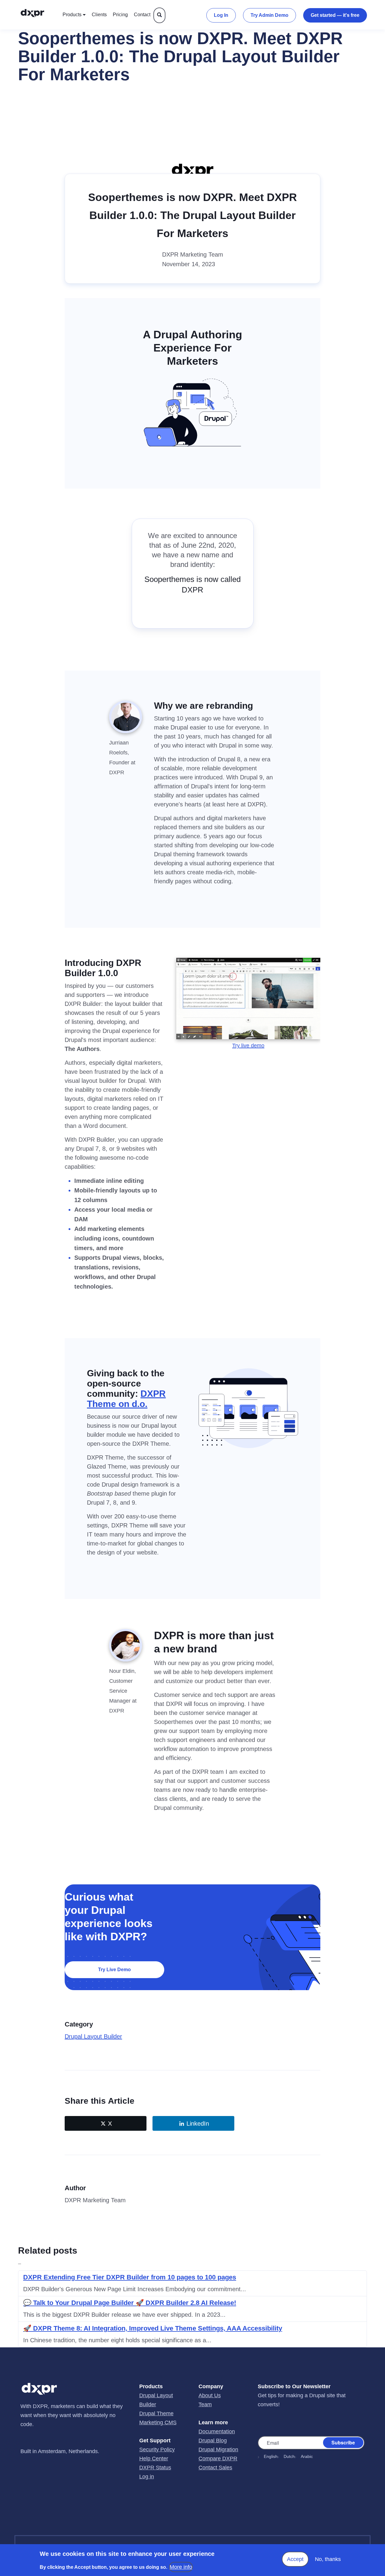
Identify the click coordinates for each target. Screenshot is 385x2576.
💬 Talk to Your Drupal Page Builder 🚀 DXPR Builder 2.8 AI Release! (130, 2303)
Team (205, 2404)
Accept (295, 2559)
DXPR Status (155, 2468)
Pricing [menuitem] (120, 15)
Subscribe (343, 2442)
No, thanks (328, 2559)
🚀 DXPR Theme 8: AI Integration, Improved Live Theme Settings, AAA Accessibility (153, 2328)
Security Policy (157, 2450)
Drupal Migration (218, 2450)
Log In (221, 15)
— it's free (335, 15)
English (271, 2456)
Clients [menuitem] (99, 15)
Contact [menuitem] (142, 15)
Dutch (289, 2456)
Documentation (217, 2431)
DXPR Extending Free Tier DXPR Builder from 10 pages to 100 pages (130, 2277)
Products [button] (72, 15)
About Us (210, 2395)
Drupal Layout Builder (93, 2036)
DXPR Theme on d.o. (126, 1399)
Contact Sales (215, 2468)
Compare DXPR (218, 2459)
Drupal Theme (156, 2413)
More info (181, 2567)
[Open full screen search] (159, 15)
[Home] (38, 15)
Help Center (154, 2459)
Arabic (307, 2456)
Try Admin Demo (269, 15)
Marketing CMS (158, 2422)
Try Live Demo (114, 1970)
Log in (147, 2477)
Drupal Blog (213, 2441)
